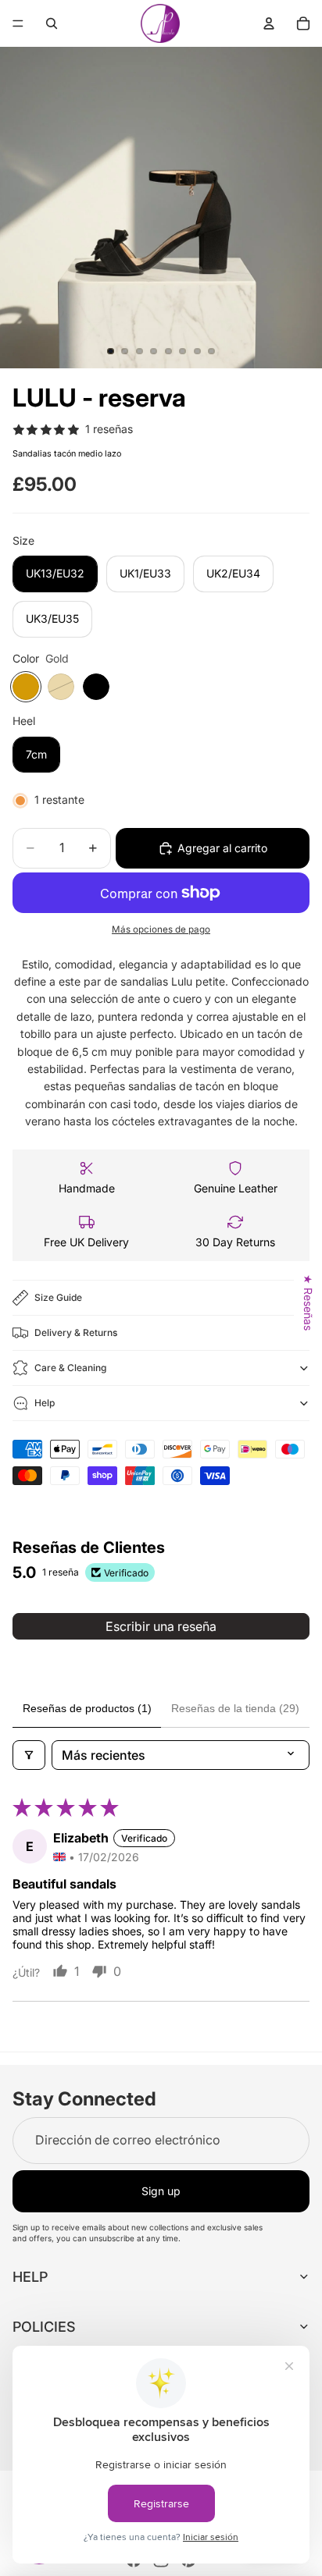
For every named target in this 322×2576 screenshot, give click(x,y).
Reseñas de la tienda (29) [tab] (235, 1708)
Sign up (161, 2191)
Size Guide (58, 1297)
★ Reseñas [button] (308, 1302)
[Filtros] (29, 1755)
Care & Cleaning (70, 1368)
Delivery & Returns (76, 1332)
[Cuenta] (269, 23)
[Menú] (18, 23)
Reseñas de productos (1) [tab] (87, 1708)
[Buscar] (52, 23)
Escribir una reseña (161, 1626)
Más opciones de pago (161, 929)
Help (45, 1403)
